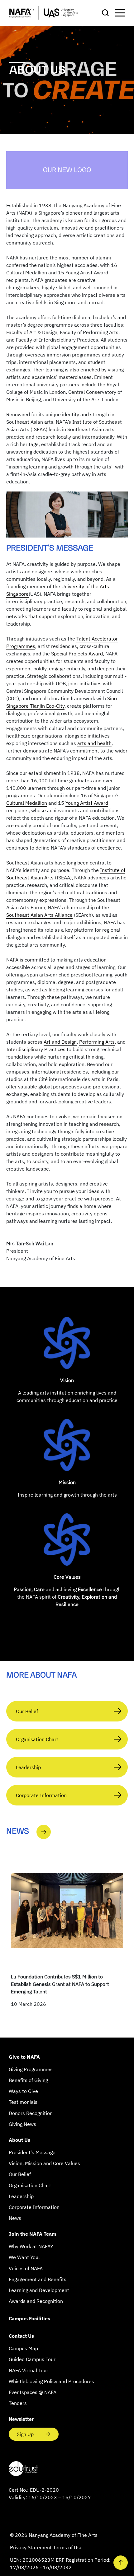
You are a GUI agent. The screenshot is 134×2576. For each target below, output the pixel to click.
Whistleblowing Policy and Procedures (51, 2381)
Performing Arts (97, 1042)
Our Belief (27, 1711)
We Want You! (24, 2257)
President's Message (32, 2152)
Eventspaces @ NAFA (33, 2392)
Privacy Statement (31, 2547)
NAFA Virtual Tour (29, 2370)
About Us (19, 2140)
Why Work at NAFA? (31, 2246)
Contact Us (21, 2336)
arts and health (94, 743)
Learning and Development (39, 2290)
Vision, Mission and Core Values (44, 2163)
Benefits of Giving (28, 2080)
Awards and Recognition (36, 2301)
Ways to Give (23, 2091)
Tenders (18, 2403)
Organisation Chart (37, 1739)
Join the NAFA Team (32, 2234)
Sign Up (26, 2434)
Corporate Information (41, 1795)
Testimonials (23, 2102)
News (15, 2218)
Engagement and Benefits (38, 2279)
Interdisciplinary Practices (36, 1049)
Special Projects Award (77, 654)
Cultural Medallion (27, 803)
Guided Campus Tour (32, 2359)
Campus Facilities (29, 2318)
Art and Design (60, 1042)
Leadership (28, 1767)
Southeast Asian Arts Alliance (39, 915)
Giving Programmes (31, 2069)
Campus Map (23, 2348)
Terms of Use (68, 2547)
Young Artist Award (87, 803)
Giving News (22, 2124)
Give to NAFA (24, 2057)
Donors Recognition (31, 2113)
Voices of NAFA (26, 2268)
